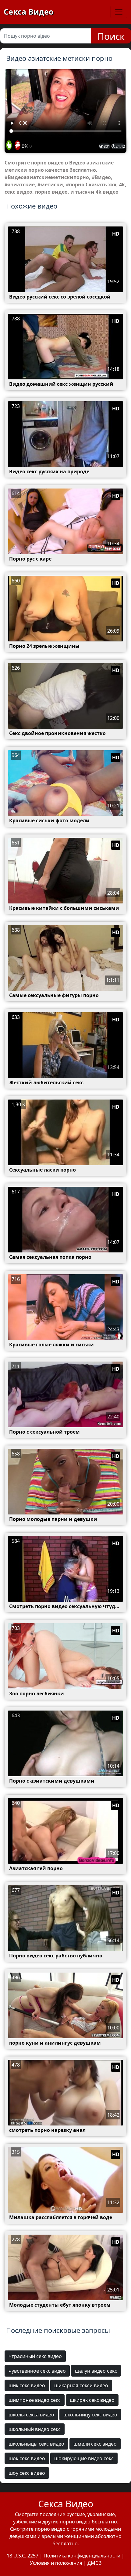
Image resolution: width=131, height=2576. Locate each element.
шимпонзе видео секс (35, 2400)
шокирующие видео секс (84, 2458)
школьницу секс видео (90, 2415)
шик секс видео (27, 2385)
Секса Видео (28, 12)
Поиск (111, 36)
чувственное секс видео (37, 2371)
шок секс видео (27, 2458)
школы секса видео (31, 2415)
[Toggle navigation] (119, 12)
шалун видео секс (96, 2371)
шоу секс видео (27, 2473)
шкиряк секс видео (92, 2400)
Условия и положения (56, 2563)
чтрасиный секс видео (35, 2356)
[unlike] (17, 146)
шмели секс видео (95, 2444)
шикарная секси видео (81, 2385)
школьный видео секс (35, 2429)
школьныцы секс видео (36, 2444)
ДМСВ (94, 2563)
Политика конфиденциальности (82, 2556)
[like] (9, 146)
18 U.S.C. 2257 (23, 2556)
